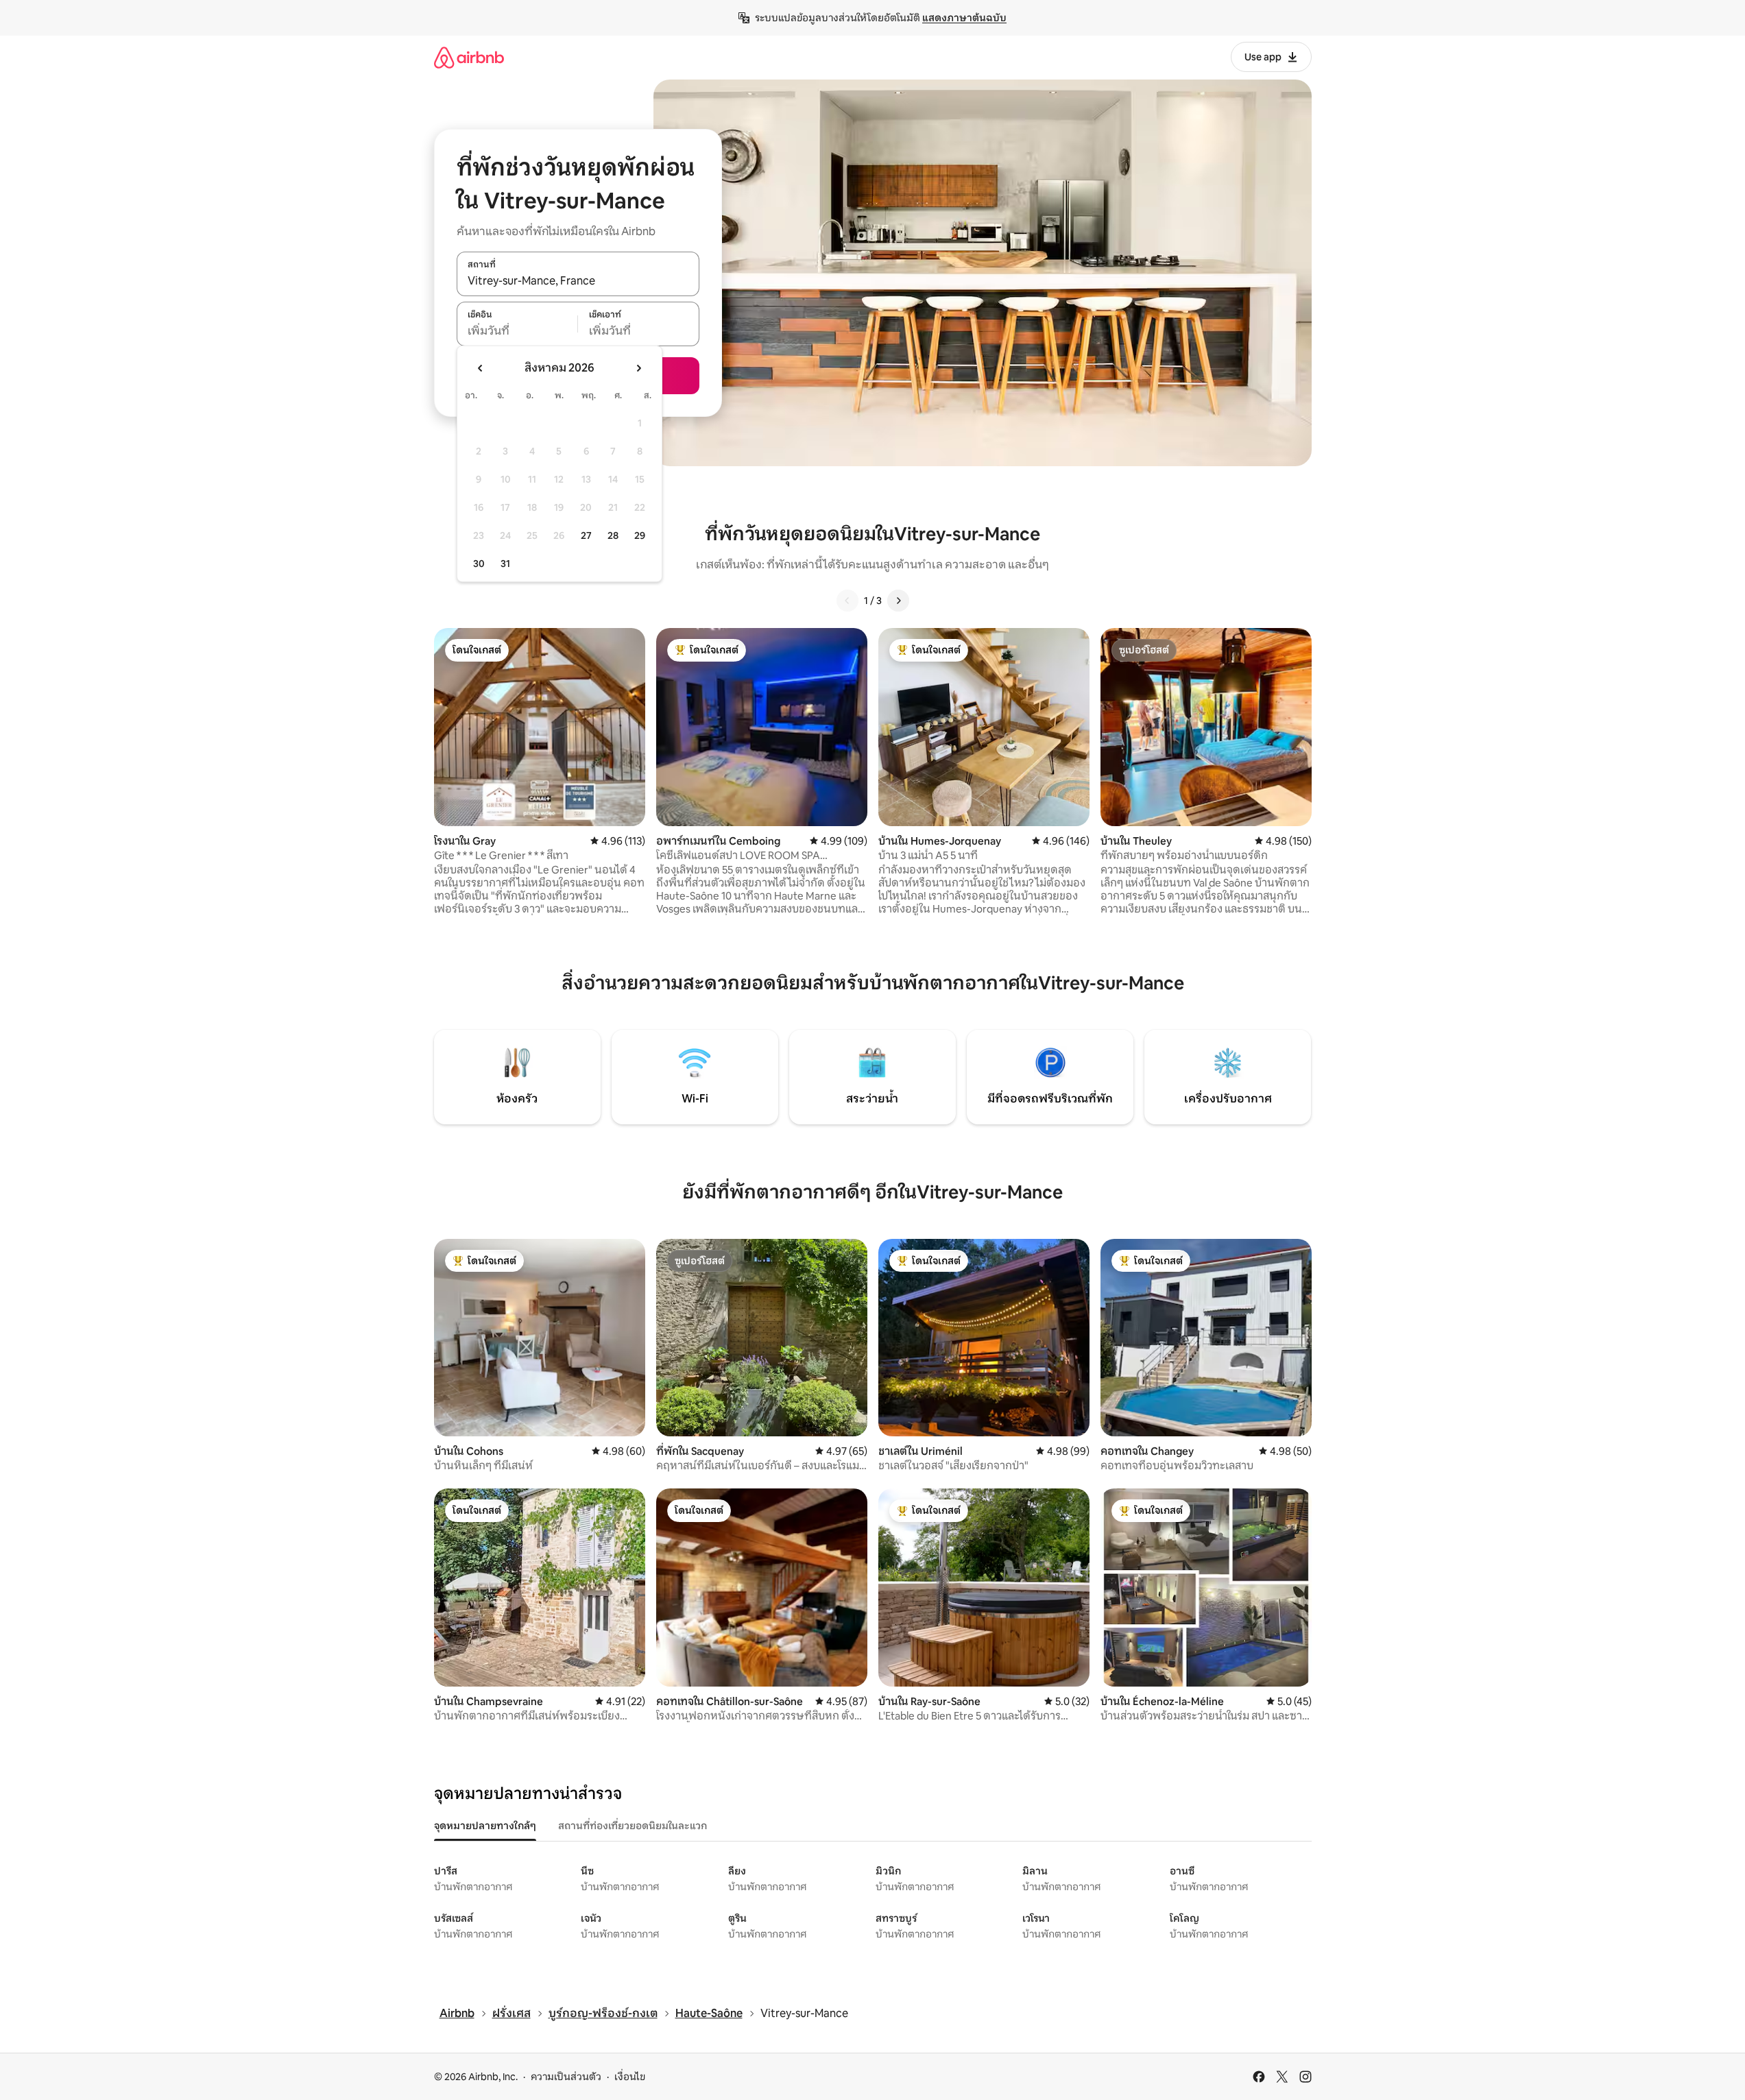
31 (505, 564)
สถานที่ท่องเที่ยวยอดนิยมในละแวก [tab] (633, 1826)
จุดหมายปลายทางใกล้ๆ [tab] (485, 1826)
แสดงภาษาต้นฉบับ (964, 18)
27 (586, 535)
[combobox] (578, 281)
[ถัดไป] (898, 601)
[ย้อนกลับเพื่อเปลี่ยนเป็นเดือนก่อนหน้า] (481, 368)
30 (479, 564)
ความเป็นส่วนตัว (566, 2077)
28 (613, 535)
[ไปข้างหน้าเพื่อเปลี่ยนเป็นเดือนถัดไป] (638, 368)
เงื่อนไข (630, 2077)
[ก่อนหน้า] (847, 601)
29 (640, 535)
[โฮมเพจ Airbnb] (469, 57)
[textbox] (517, 331)
